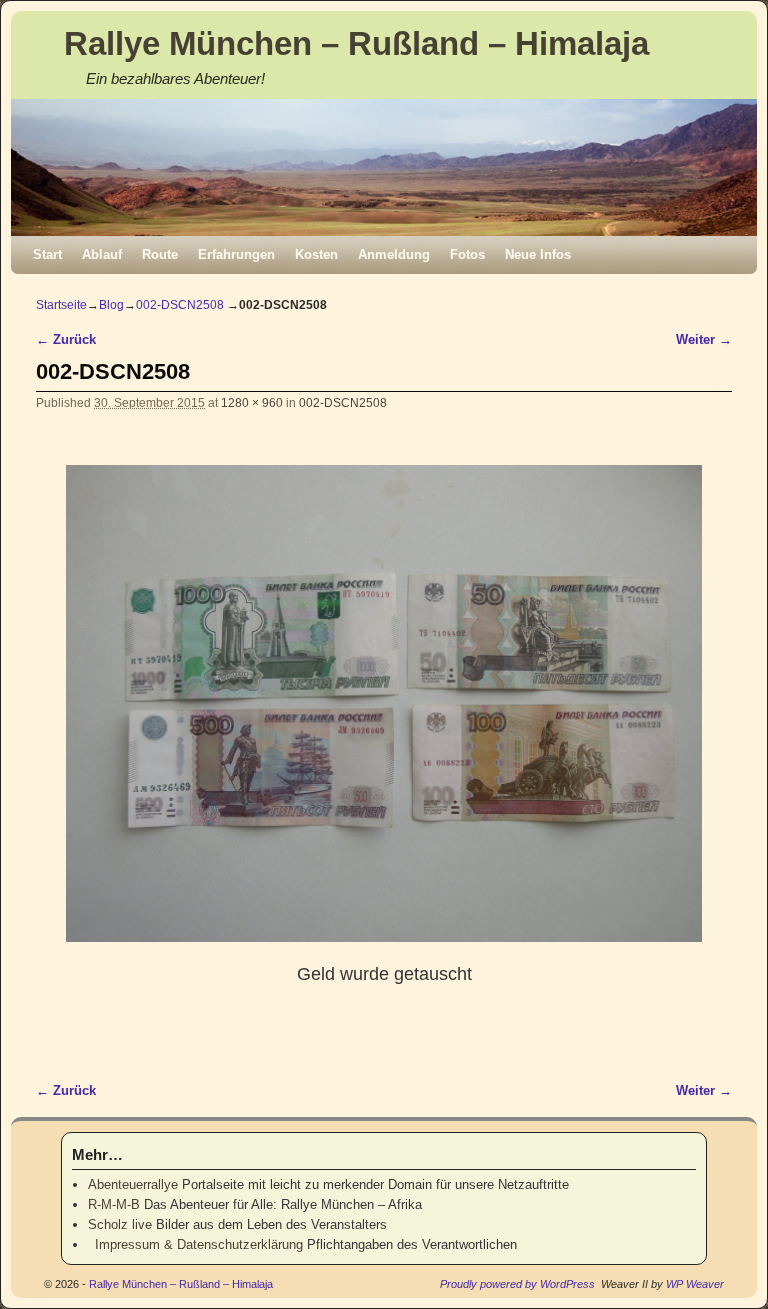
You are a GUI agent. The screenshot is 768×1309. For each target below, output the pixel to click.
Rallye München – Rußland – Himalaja (356, 43)
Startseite (61, 305)
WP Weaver (695, 1284)
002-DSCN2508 (180, 305)
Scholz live (120, 1224)
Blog (111, 305)
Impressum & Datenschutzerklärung (195, 1244)
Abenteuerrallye (133, 1184)
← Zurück (66, 339)
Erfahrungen (236, 254)
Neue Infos (538, 254)
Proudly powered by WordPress (517, 1284)
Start (47, 254)
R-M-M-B (114, 1204)
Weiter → (704, 339)
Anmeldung (394, 254)
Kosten (316, 254)
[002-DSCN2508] (384, 703)
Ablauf (102, 254)
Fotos (467, 254)
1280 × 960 (252, 402)
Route (160, 254)
